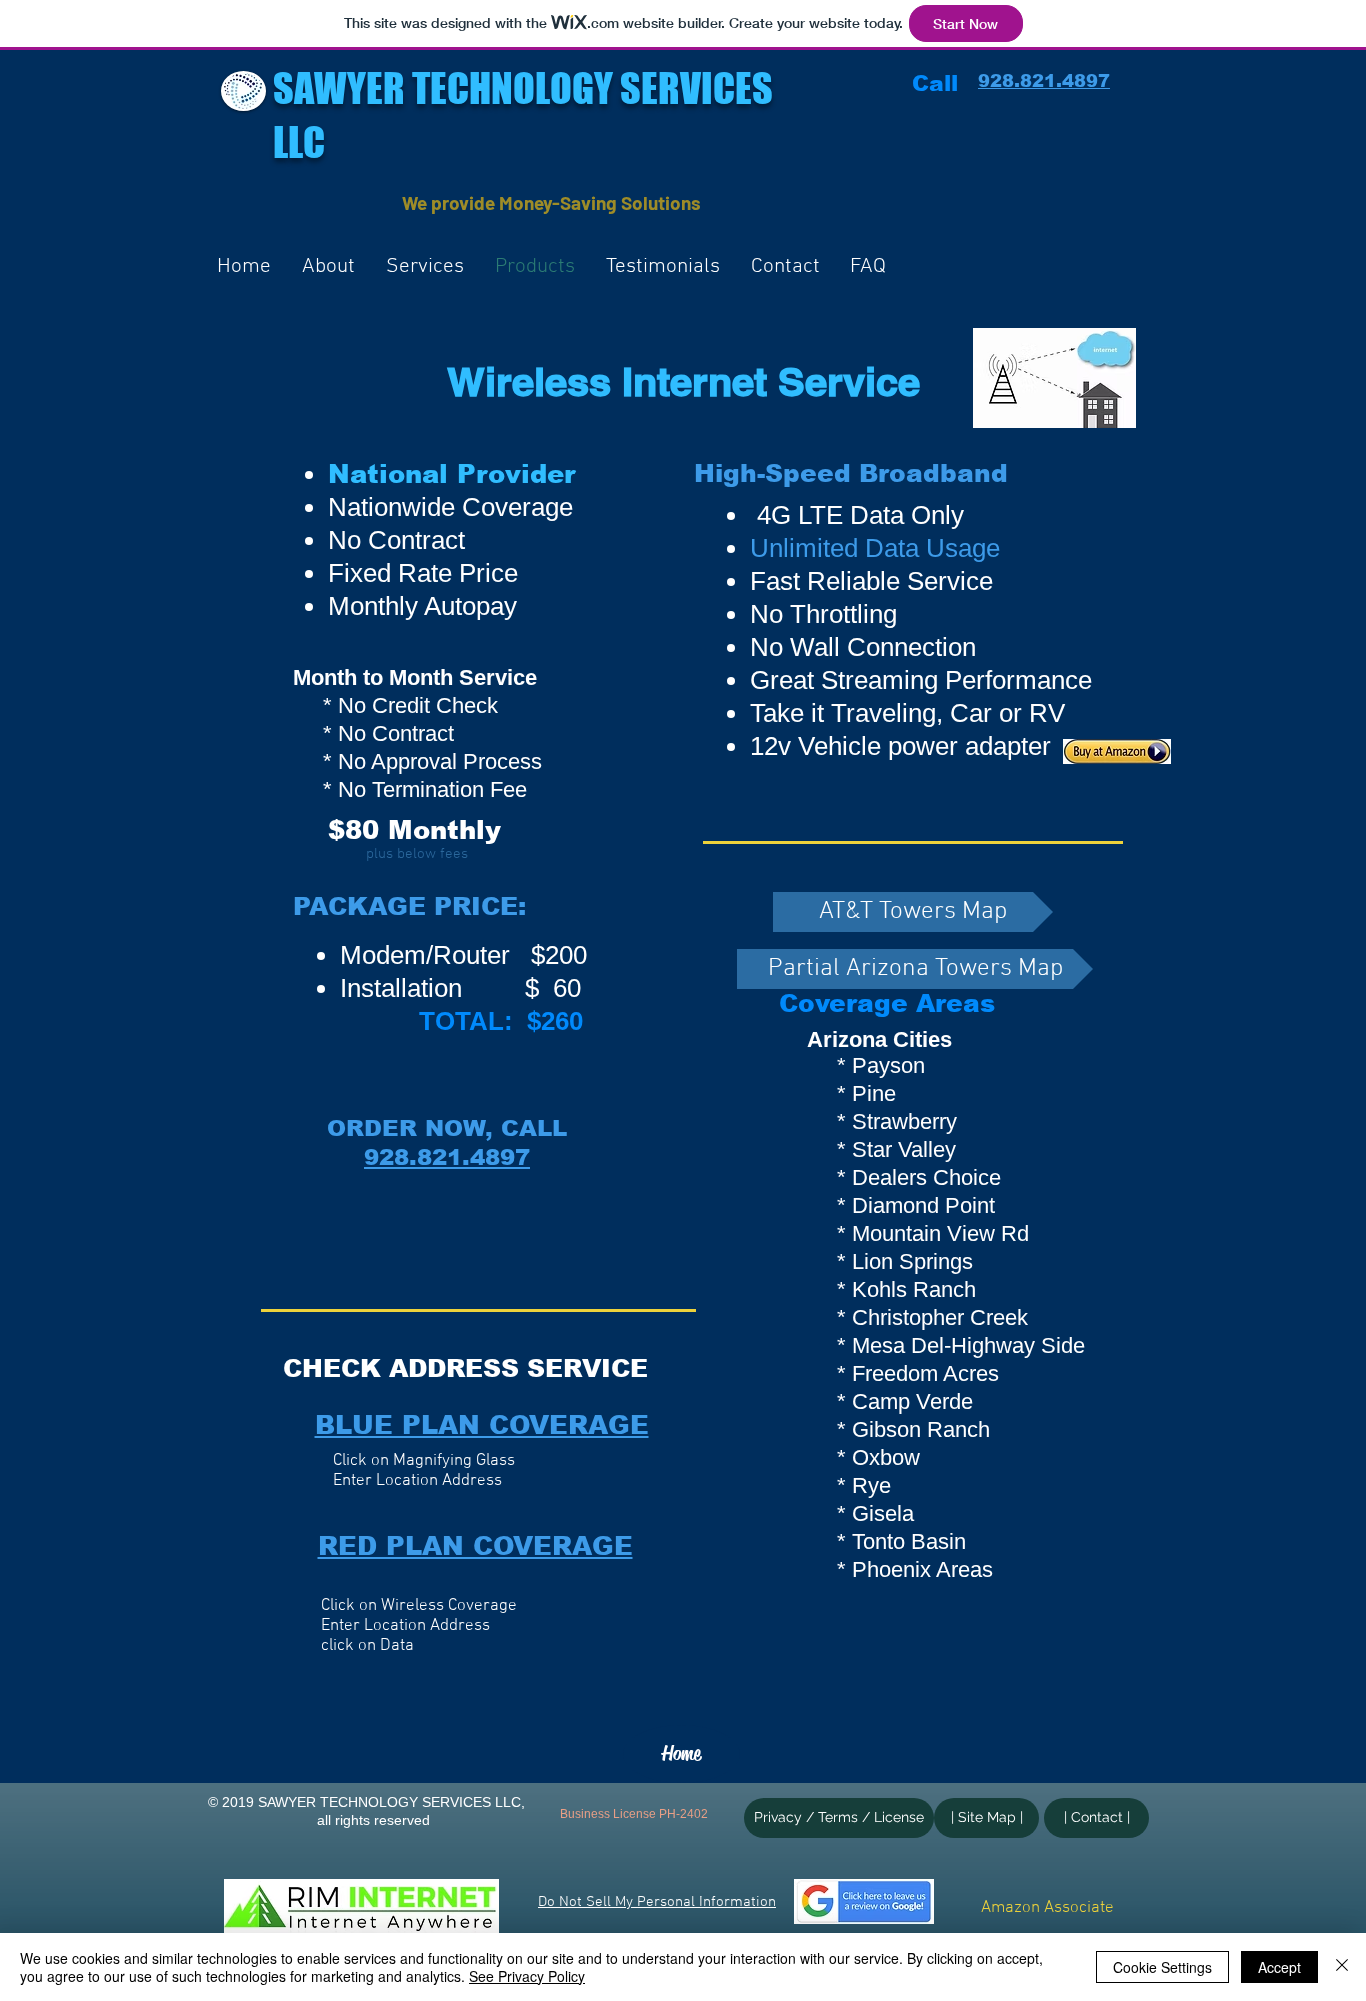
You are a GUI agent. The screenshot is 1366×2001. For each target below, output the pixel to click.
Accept (1279, 1967)
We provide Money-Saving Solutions (551, 202)
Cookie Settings (1162, 1967)
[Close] (1342, 1967)
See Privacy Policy (527, 1976)
